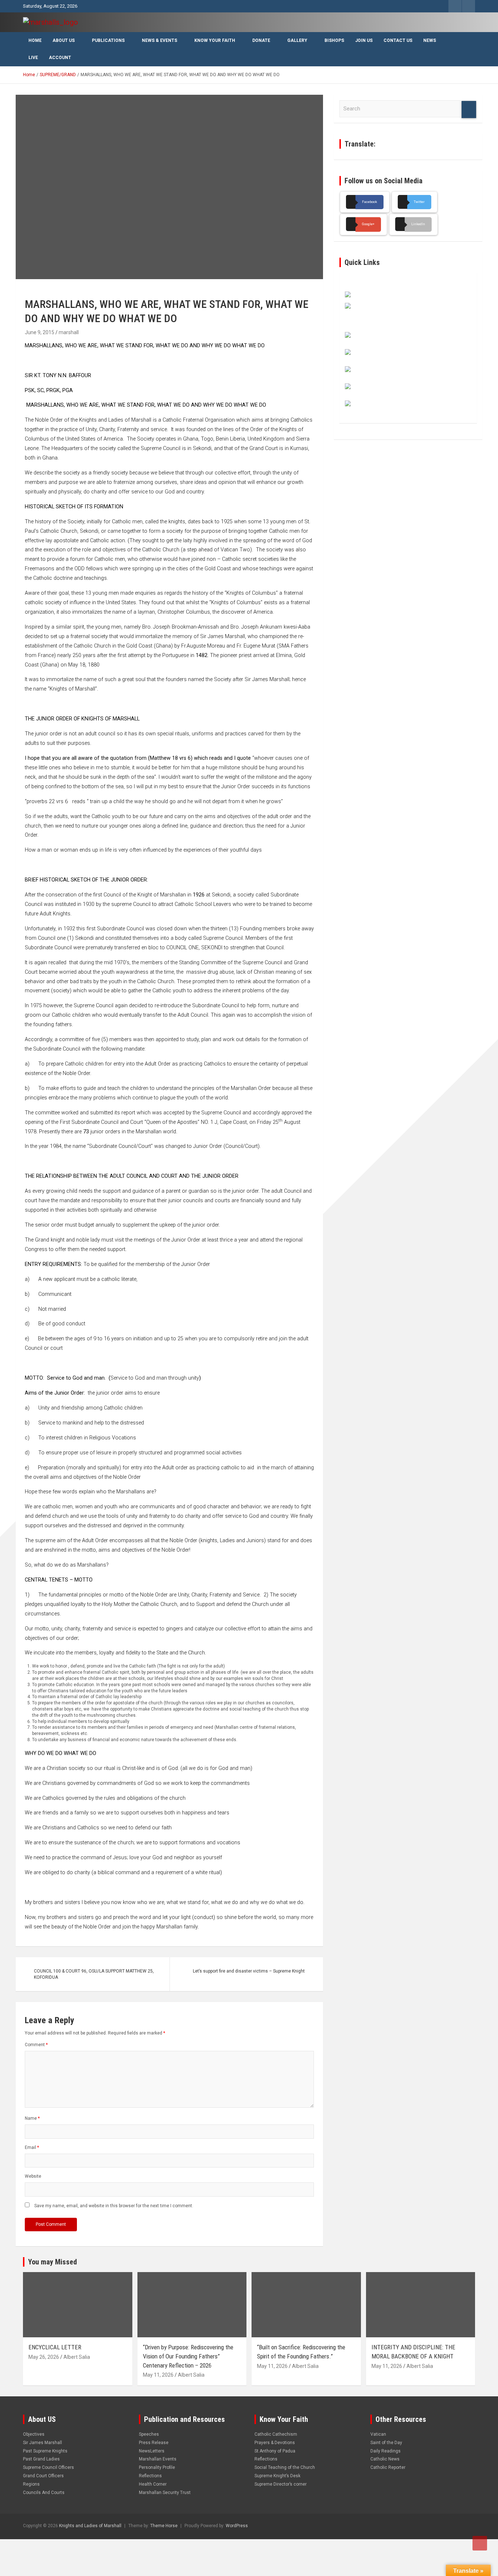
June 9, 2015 (40, 332)
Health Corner (153, 2484)
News (430, 40)
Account (60, 58)
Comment (36, 2045)
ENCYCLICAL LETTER (55, 2347)
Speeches (149, 2434)
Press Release (154, 2443)
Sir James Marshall (42, 2443)
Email (32, 2147)
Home (35, 40)
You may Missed (52, 2262)
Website (33, 2176)
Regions (31, 2484)
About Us (64, 40)
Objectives (34, 2434)
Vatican (378, 2434)
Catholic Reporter (388, 2467)
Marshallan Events (158, 2459)
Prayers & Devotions (275, 2443)
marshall (69, 332)
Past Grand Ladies (41, 2459)
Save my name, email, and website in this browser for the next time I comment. (114, 2206)
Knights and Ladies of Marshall (90, 2526)
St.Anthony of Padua (275, 2451)
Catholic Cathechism (276, 2434)
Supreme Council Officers (48, 2467)
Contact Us (398, 40)
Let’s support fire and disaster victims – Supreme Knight (249, 1971)
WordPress (237, 2526)
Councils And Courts (44, 2493)
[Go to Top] (480, 2543)
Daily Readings (386, 2451)
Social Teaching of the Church (285, 2467)
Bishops (334, 40)
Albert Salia (77, 2357)
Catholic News (385, 2459)
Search (469, 110)
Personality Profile (157, 2467)
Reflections (150, 2476)
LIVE (33, 58)
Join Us (364, 40)
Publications (108, 40)
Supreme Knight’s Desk (277, 2476)
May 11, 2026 (158, 2375)
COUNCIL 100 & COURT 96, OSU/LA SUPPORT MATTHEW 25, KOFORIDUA (94, 1974)
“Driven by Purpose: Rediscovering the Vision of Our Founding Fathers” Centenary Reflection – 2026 (188, 2356)
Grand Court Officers (43, 2476)
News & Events (159, 40)
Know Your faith (215, 40)
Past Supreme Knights (45, 2451)
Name (32, 2118)
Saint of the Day (386, 2443)
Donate (261, 40)
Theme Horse (164, 2526)
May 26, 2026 (44, 2357)
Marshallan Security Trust (165, 2493)
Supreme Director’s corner (281, 2484)
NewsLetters (152, 2451)
